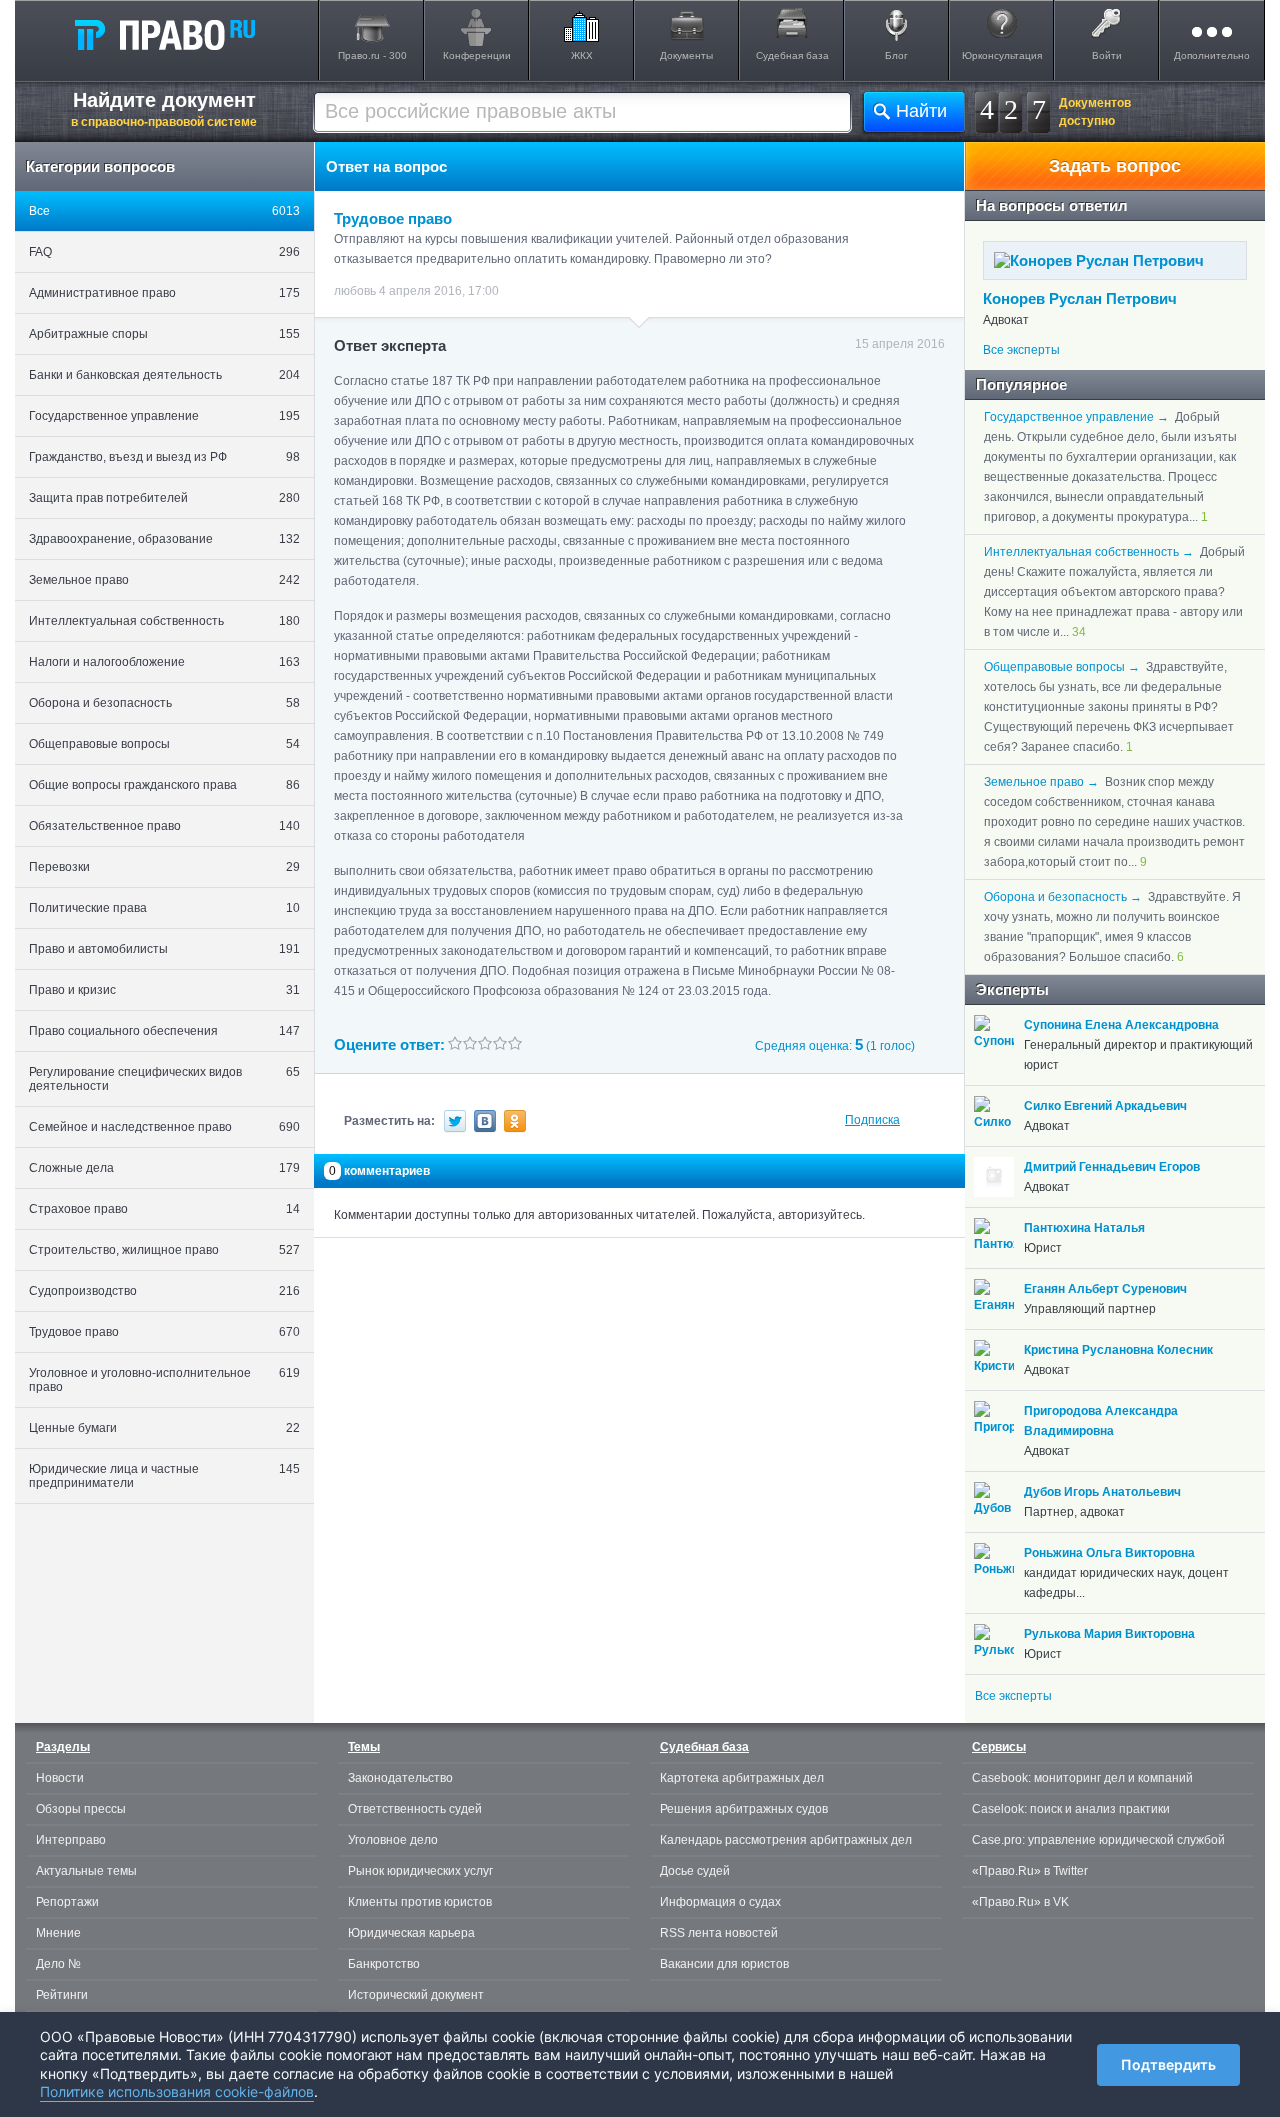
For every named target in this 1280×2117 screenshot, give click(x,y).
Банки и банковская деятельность (164, 375)
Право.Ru (164, 34)
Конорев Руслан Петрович (1080, 298)
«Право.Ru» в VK (1020, 1902)
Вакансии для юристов (724, 1964)
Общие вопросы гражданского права (164, 785)
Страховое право (164, 1209)
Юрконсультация (1002, 55)
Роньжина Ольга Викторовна (1109, 1553)
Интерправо (71, 1840)
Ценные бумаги (164, 1428)
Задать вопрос (1115, 166)
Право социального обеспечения (164, 1031)
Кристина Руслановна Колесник (1118, 1350)
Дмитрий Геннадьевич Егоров (1112, 1167)
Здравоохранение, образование (164, 539)
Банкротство (384, 1964)
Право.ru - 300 (372, 55)
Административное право (164, 293)
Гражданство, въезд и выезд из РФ (164, 457)
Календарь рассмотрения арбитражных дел (786, 1840)
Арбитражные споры (164, 334)
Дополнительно (1212, 55)
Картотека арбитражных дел (742, 1778)
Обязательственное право (164, 826)
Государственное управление (164, 416)
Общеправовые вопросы (164, 744)
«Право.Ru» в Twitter (1030, 1871)
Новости (60, 1778)
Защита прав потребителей (164, 498)
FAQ (164, 252)
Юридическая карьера (411, 1933)
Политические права (164, 908)
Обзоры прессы (81, 1809)
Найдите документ (164, 109)
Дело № (58, 1964)
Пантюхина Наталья (1084, 1228)
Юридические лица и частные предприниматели (164, 1476)
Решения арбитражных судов (744, 1809)
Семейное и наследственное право (164, 1127)
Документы (686, 55)
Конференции (477, 55)
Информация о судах (720, 1902)
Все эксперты (1021, 350)
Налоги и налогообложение (164, 662)
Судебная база (792, 55)
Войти (1107, 55)
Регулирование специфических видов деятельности (164, 1079)
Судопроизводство (164, 1291)
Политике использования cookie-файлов (177, 2091)
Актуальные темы (86, 1871)
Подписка (872, 1120)
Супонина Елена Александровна (1121, 1025)
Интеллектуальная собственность (164, 621)
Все (164, 211)
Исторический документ (416, 1995)
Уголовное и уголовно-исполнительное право (164, 1380)
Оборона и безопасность (164, 703)
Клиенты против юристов (420, 1902)
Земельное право (164, 580)
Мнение (58, 1933)
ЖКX (582, 55)
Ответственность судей (415, 1809)
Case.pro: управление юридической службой (1098, 1840)
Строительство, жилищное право (164, 1250)
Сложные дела (164, 1168)
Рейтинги (62, 1995)
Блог (896, 55)
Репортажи (67, 1902)
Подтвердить (1168, 2064)
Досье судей (695, 1871)
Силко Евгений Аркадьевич (1105, 1106)
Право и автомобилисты (164, 949)
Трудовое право (164, 1332)
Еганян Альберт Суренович (1105, 1289)
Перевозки (164, 867)
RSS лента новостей (719, 1933)
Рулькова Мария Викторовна (1109, 1634)
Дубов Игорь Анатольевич (1102, 1492)
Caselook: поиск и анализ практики (1071, 1809)
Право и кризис (164, 990)
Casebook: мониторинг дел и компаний (1082, 1778)
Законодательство (400, 1778)
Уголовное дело (393, 1840)
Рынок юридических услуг (420, 1871)
